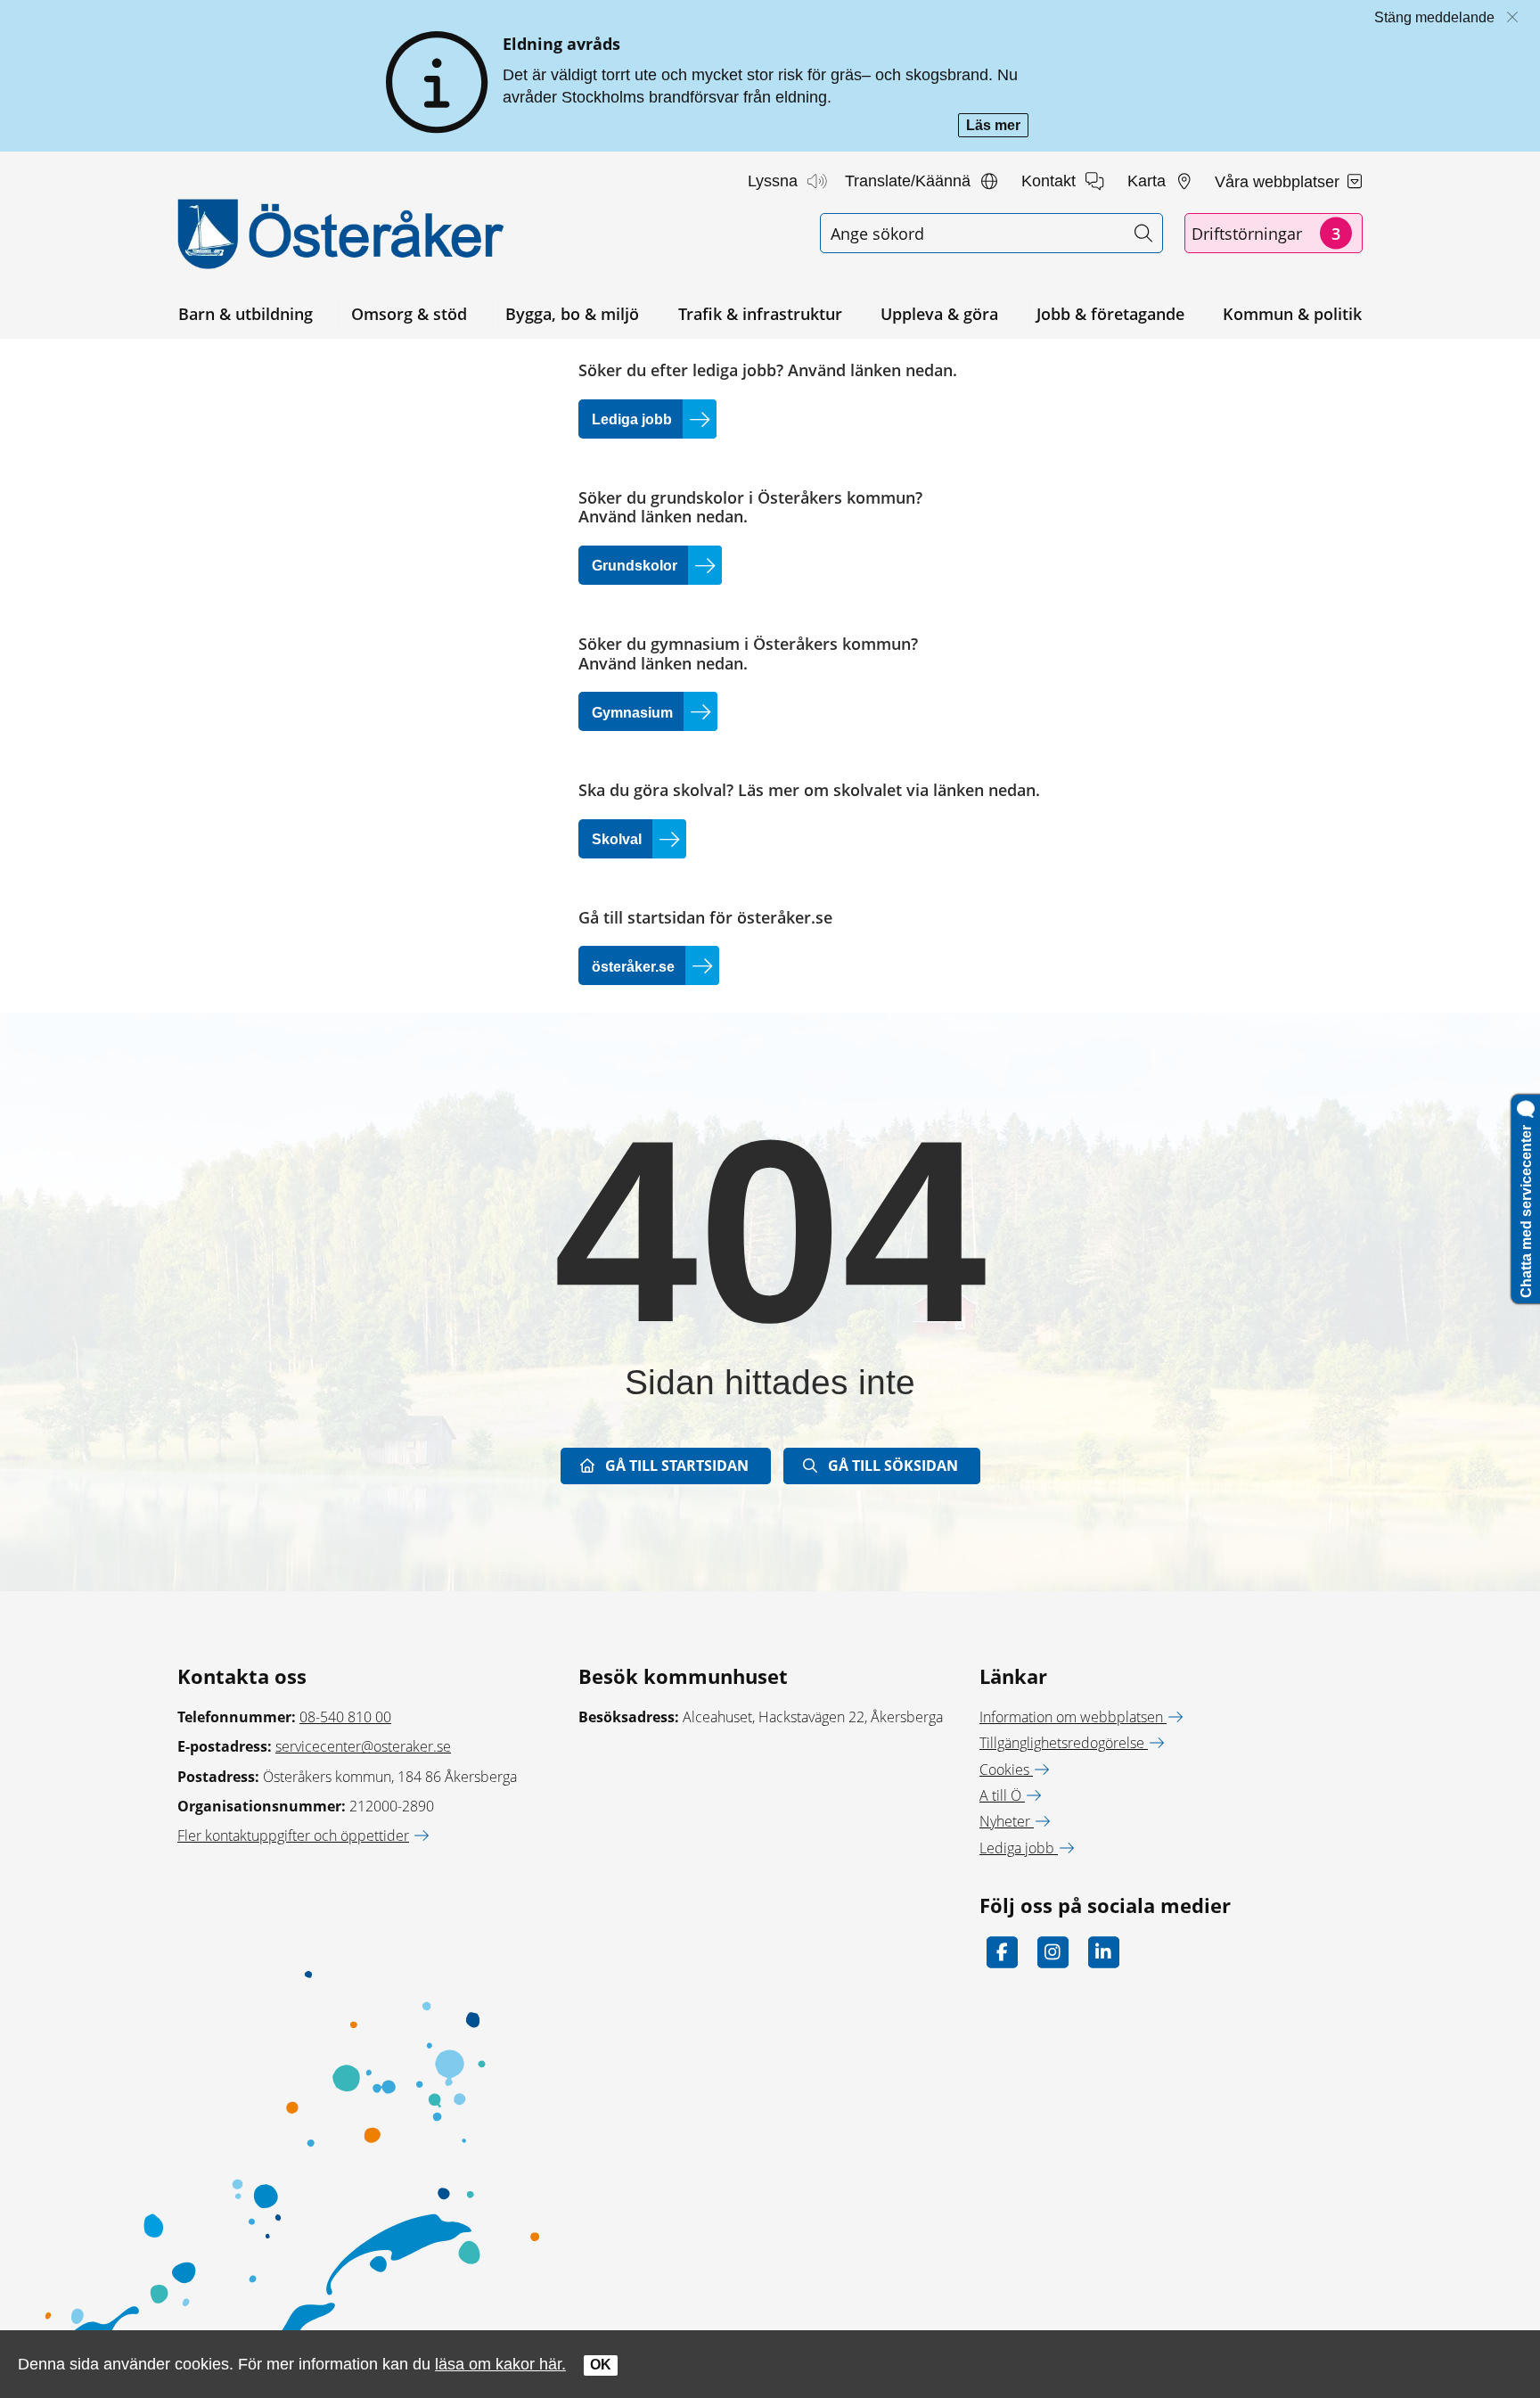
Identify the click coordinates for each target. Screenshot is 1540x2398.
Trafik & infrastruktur (760, 314)
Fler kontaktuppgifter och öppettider (293, 1835)
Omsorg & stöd (409, 314)
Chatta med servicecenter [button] (1526, 1208)
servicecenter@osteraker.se (363, 1746)
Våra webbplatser (1279, 182)
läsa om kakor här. (500, 2364)
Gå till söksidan (893, 1466)
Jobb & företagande (1110, 314)
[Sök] (1143, 233)
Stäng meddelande (1434, 17)
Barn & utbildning (246, 314)
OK (601, 2365)
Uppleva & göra (939, 314)
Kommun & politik (1292, 314)
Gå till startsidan (677, 1466)
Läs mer (997, 127)
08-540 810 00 (345, 1717)
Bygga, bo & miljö (572, 314)
